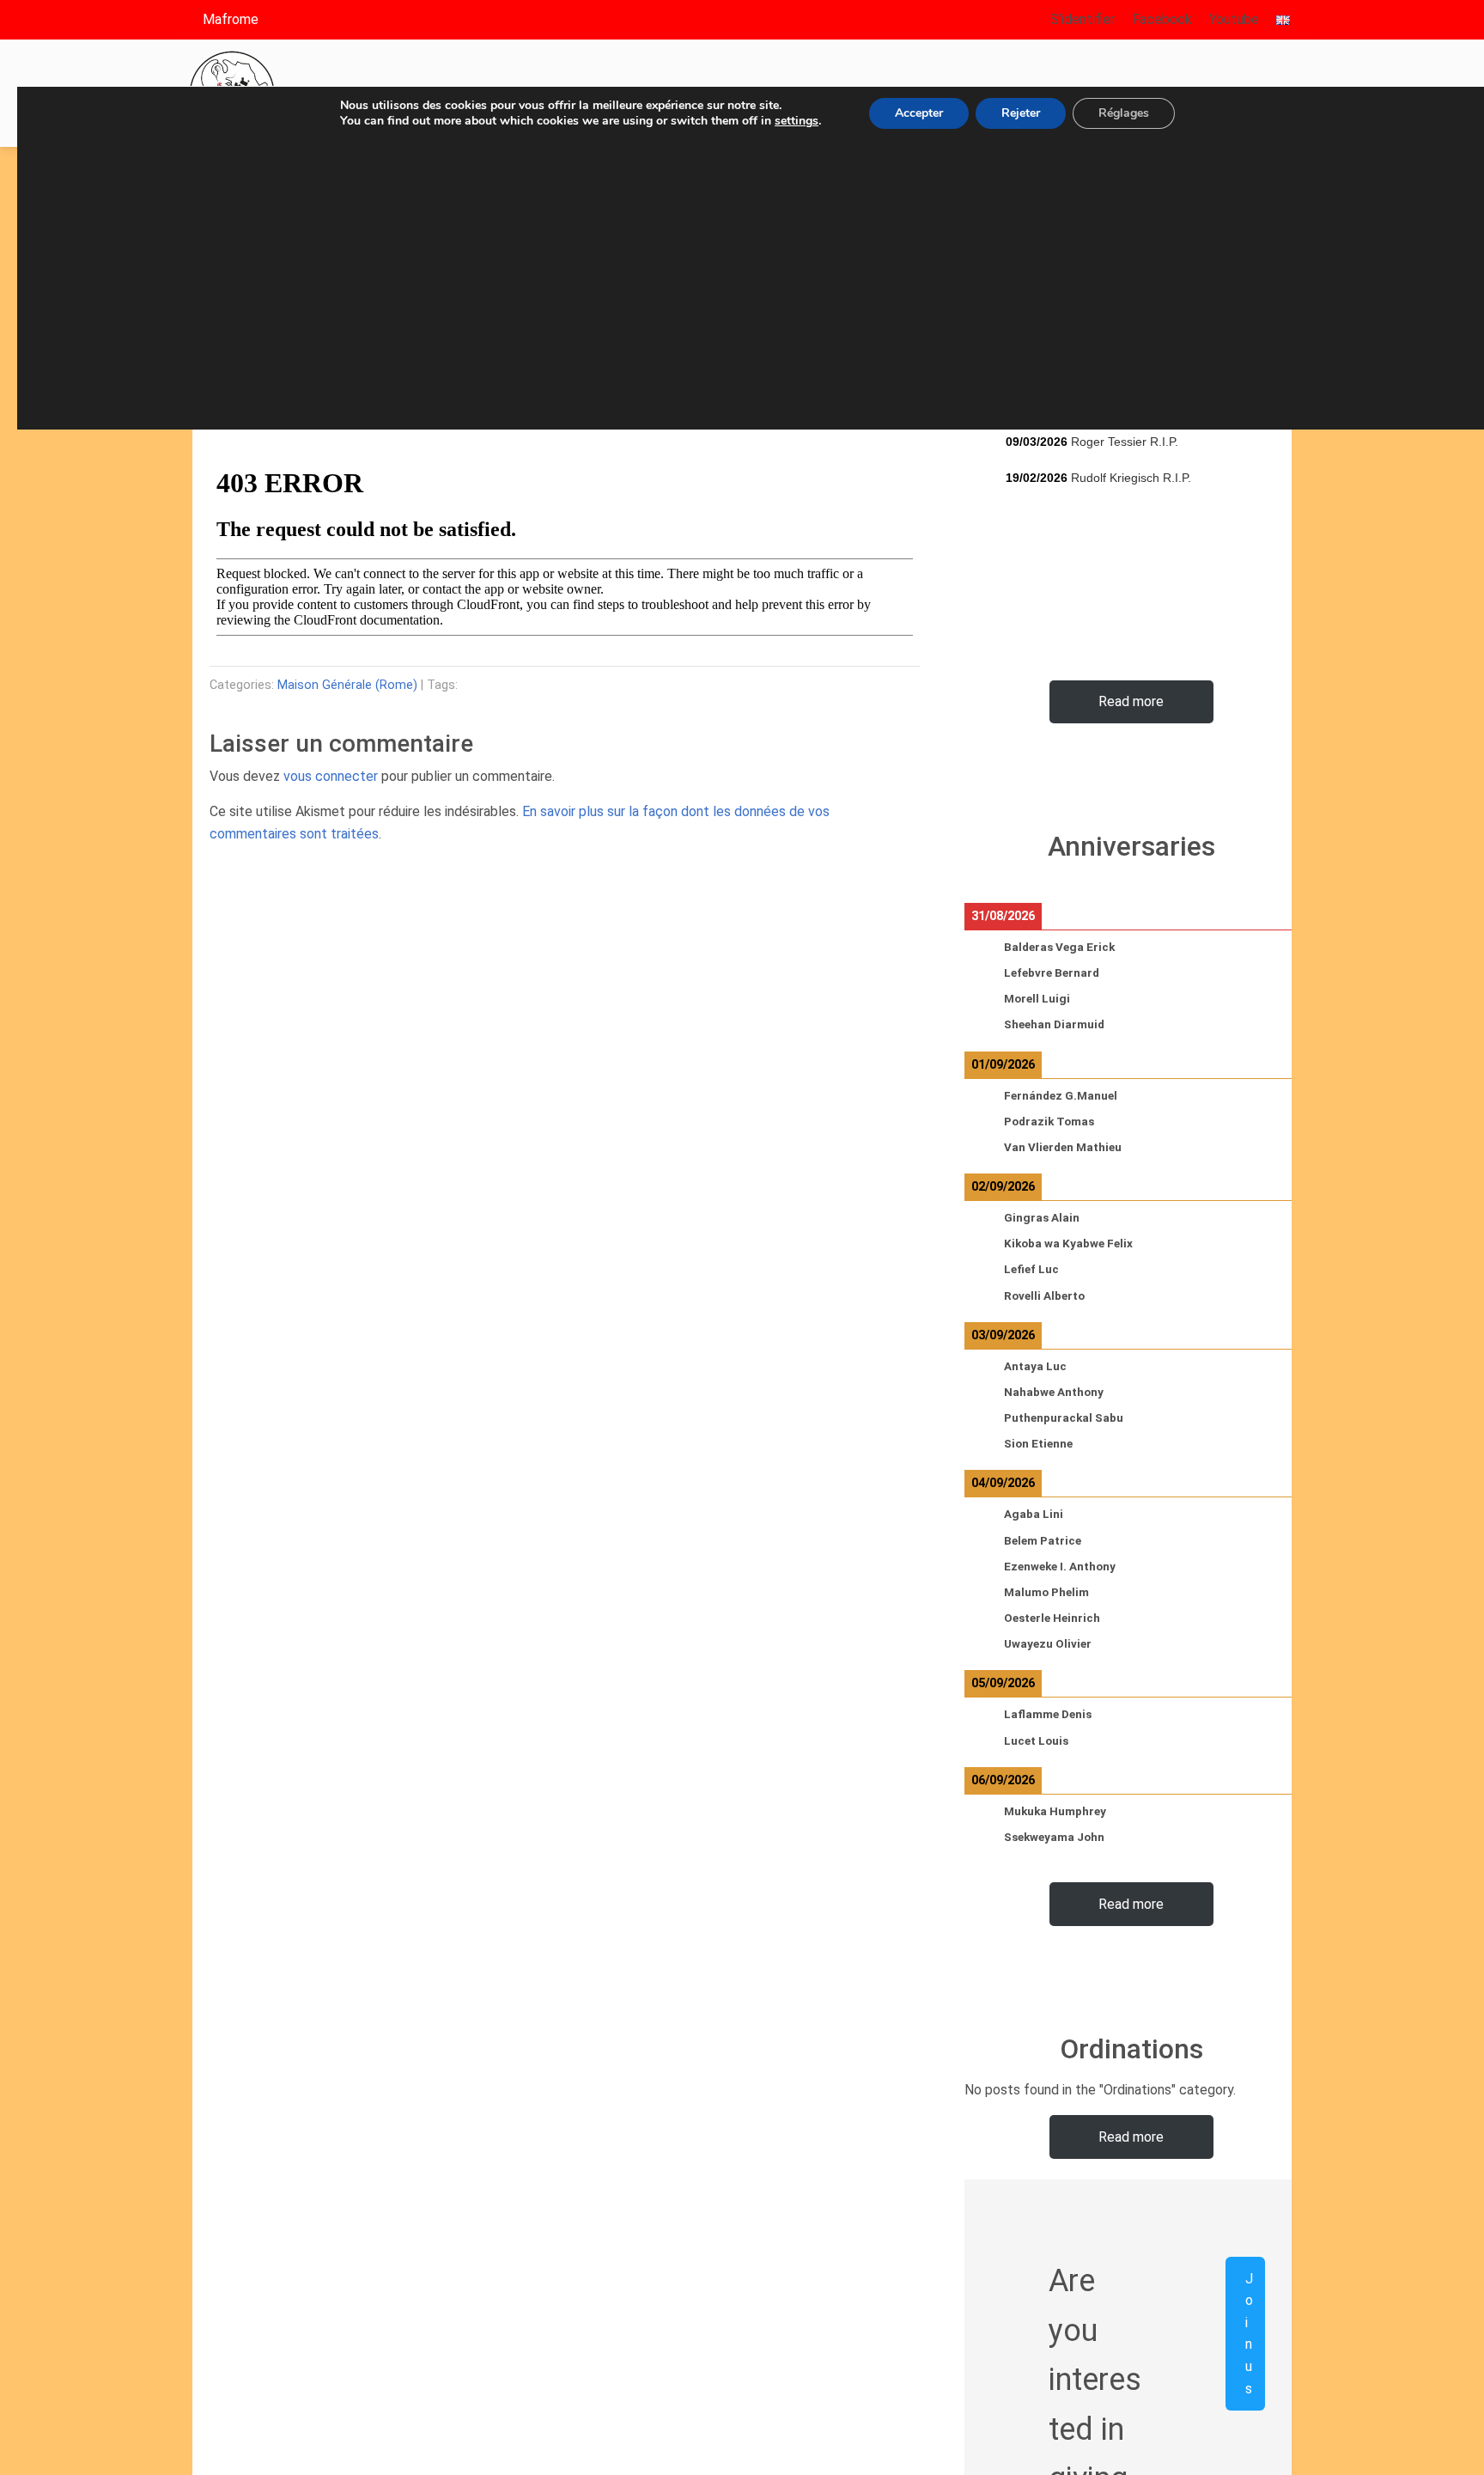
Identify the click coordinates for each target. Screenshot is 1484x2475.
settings (797, 121)
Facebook (1162, 19)
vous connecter (331, 776)
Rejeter (1021, 113)
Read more (1131, 701)
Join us (1249, 2334)
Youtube (1234, 19)
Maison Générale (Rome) (347, 685)
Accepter (919, 113)
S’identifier (1083, 19)
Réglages (1124, 113)
